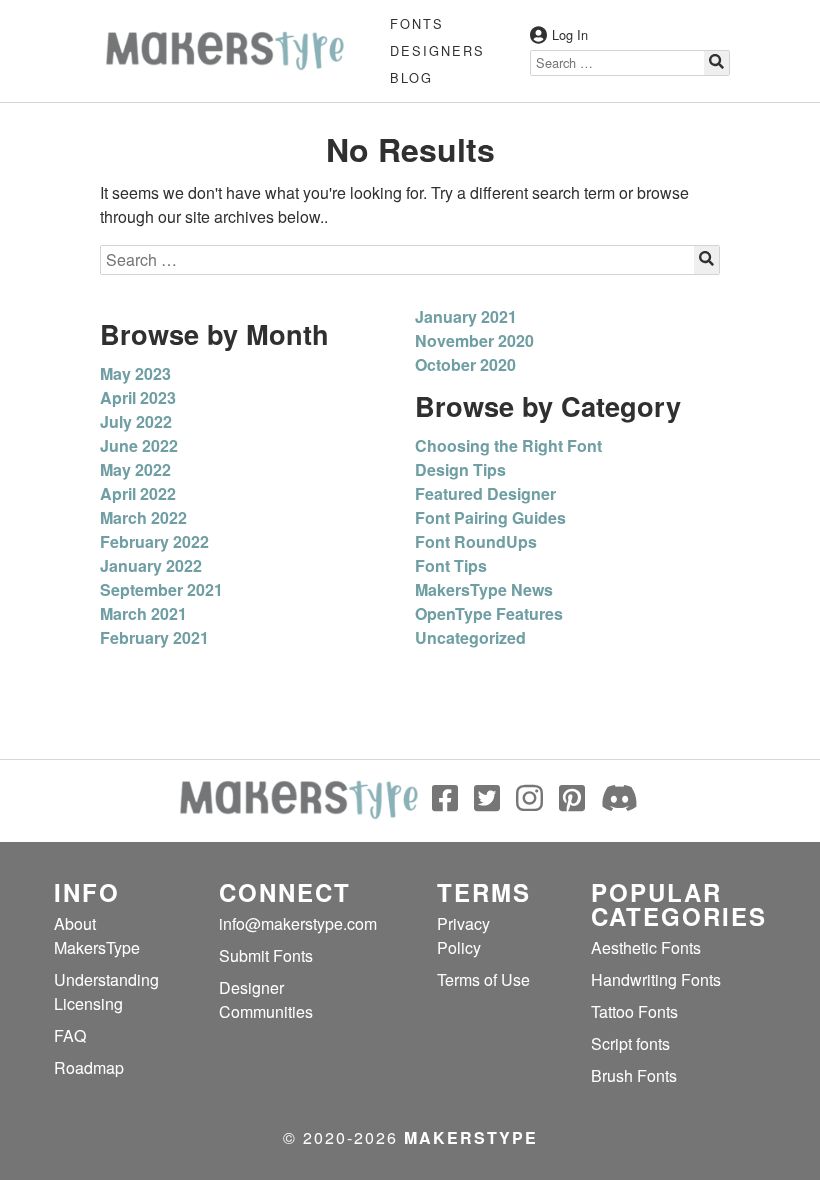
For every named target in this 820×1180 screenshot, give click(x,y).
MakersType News (484, 589)
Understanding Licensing (106, 991)
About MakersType (97, 935)
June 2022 (139, 445)
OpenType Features (489, 613)
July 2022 (136, 421)
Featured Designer (485, 493)
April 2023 (138, 397)
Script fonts (630, 1043)
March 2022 (143, 517)
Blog (411, 77)
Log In (570, 34)
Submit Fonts (266, 955)
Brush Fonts (634, 1075)
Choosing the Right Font (508, 445)
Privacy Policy (463, 935)
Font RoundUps (476, 541)
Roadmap (89, 1067)
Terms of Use (483, 979)
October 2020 (465, 364)
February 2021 (154, 637)
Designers (437, 50)
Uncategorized (470, 637)
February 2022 (154, 541)
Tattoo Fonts (634, 1011)
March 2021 (143, 613)
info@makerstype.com (298, 923)
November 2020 (474, 340)
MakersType (471, 1137)
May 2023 (135, 373)
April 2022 (138, 493)
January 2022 (151, 565)
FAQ (70, 1035)
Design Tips (460, 469)
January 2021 (466, 316)
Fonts (417, 23)
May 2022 (135, 469)
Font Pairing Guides (490, 517)
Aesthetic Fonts (646, 947)
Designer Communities (266, 999)
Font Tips (451, 565)
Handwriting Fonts (656, 979)
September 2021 (161, 589)
